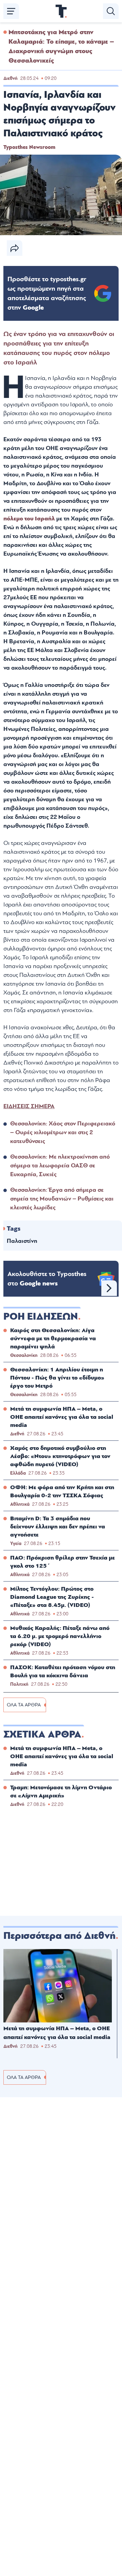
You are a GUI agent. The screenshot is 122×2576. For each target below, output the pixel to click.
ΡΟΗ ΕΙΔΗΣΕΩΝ (41, 1317)
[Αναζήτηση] (111, 11)
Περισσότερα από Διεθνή (59, 1936)
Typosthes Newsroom (29, 147)
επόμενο (109, 1288)
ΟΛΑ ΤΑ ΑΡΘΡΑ (24, 1705)
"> (47, 293)
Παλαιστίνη (22, 1241)
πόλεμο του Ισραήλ (29, 519)
